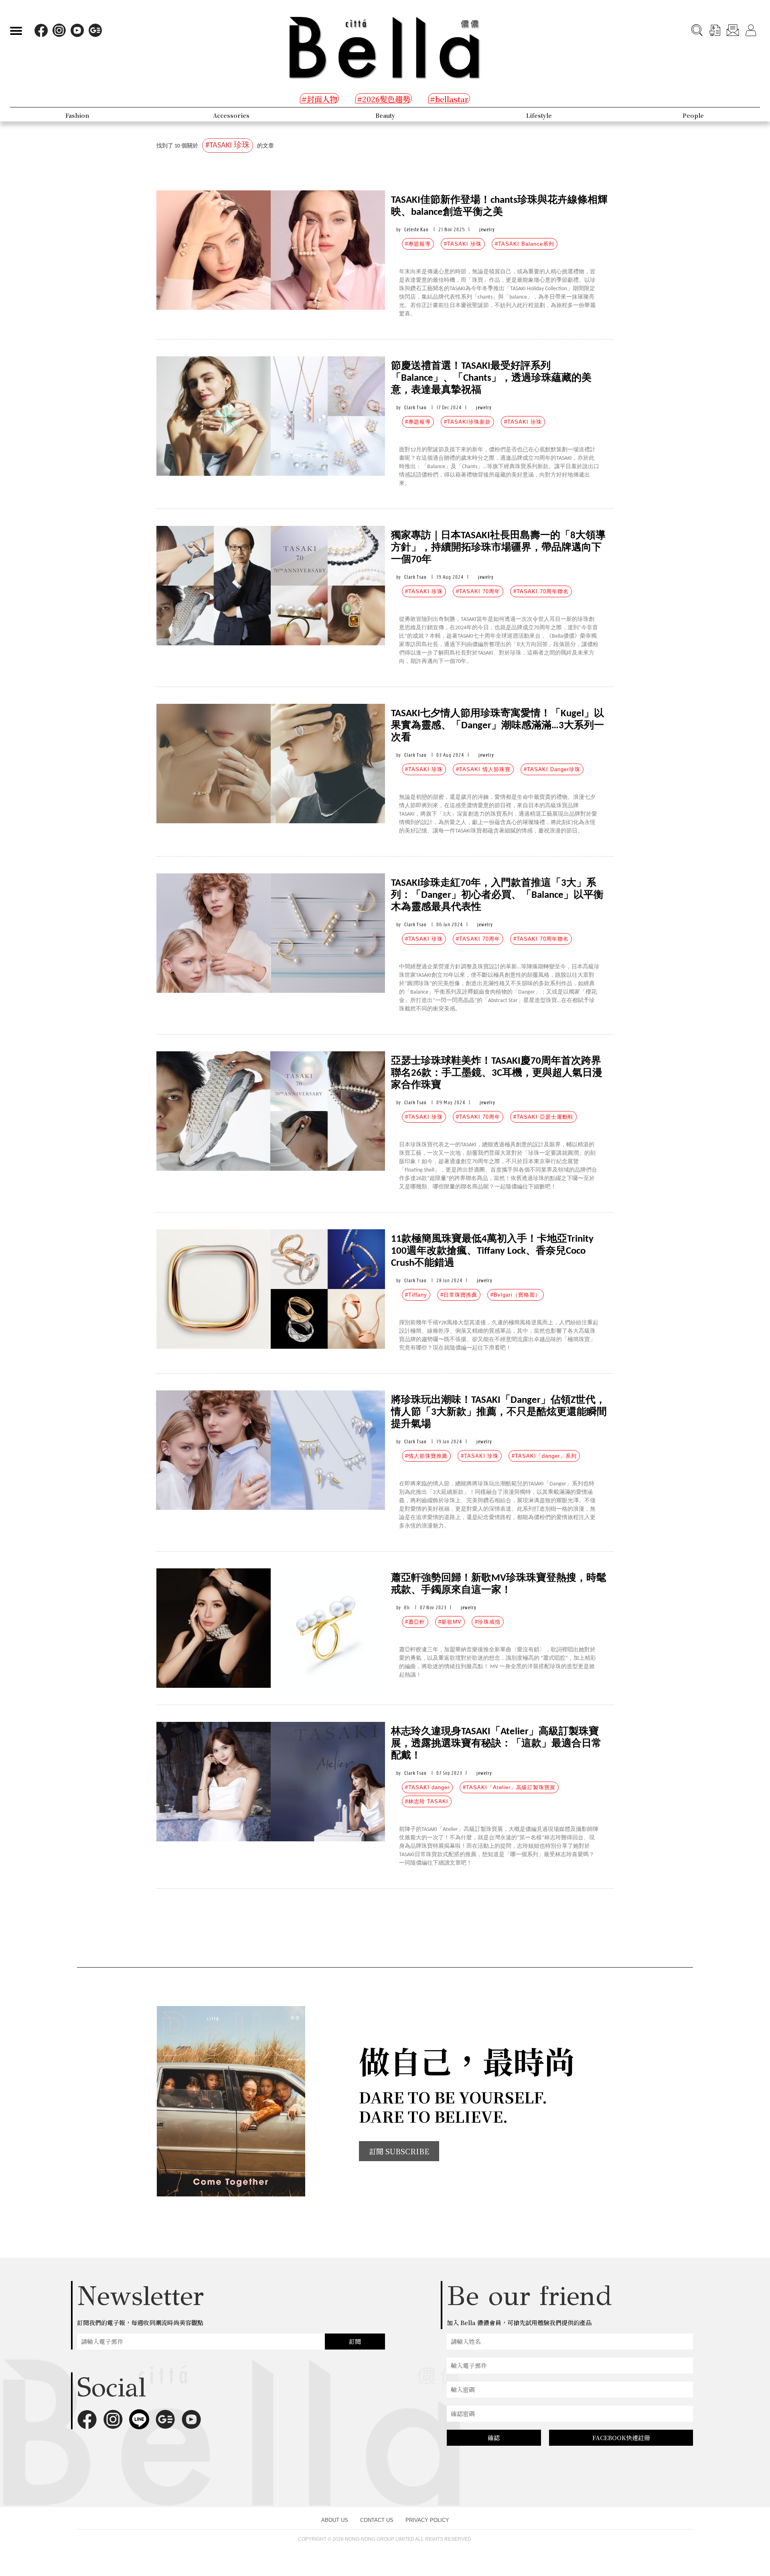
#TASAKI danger (427, 1787)
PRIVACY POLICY (427, 2520)
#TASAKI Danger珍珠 (552, 769)
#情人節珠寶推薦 (426, 1456)
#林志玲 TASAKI (427, 1801)
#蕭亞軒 (415, 1622)
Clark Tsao (415, 407)
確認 (494, 2438)
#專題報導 (418, 244)
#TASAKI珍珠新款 (467, 422)
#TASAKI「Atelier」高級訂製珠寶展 (509, 1787)
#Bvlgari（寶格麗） (516, 1295)
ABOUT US (335, 2520)
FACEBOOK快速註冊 (621, 2438)
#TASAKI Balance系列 (525, 244)
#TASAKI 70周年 (478, 591)
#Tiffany (416, 1295)
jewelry (487, 229)
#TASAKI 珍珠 (463, 244)
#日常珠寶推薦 (459, 1295)
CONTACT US (377, 2520)
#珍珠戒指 (488, 1622)
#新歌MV (450, 1622)
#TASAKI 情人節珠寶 (483, 769)
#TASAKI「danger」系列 (544, 1456)
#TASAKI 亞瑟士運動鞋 (543, 1117)
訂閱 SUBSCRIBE (399, 2151)
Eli (407, 1607)
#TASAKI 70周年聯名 (541, 591)
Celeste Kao (416, 229)
